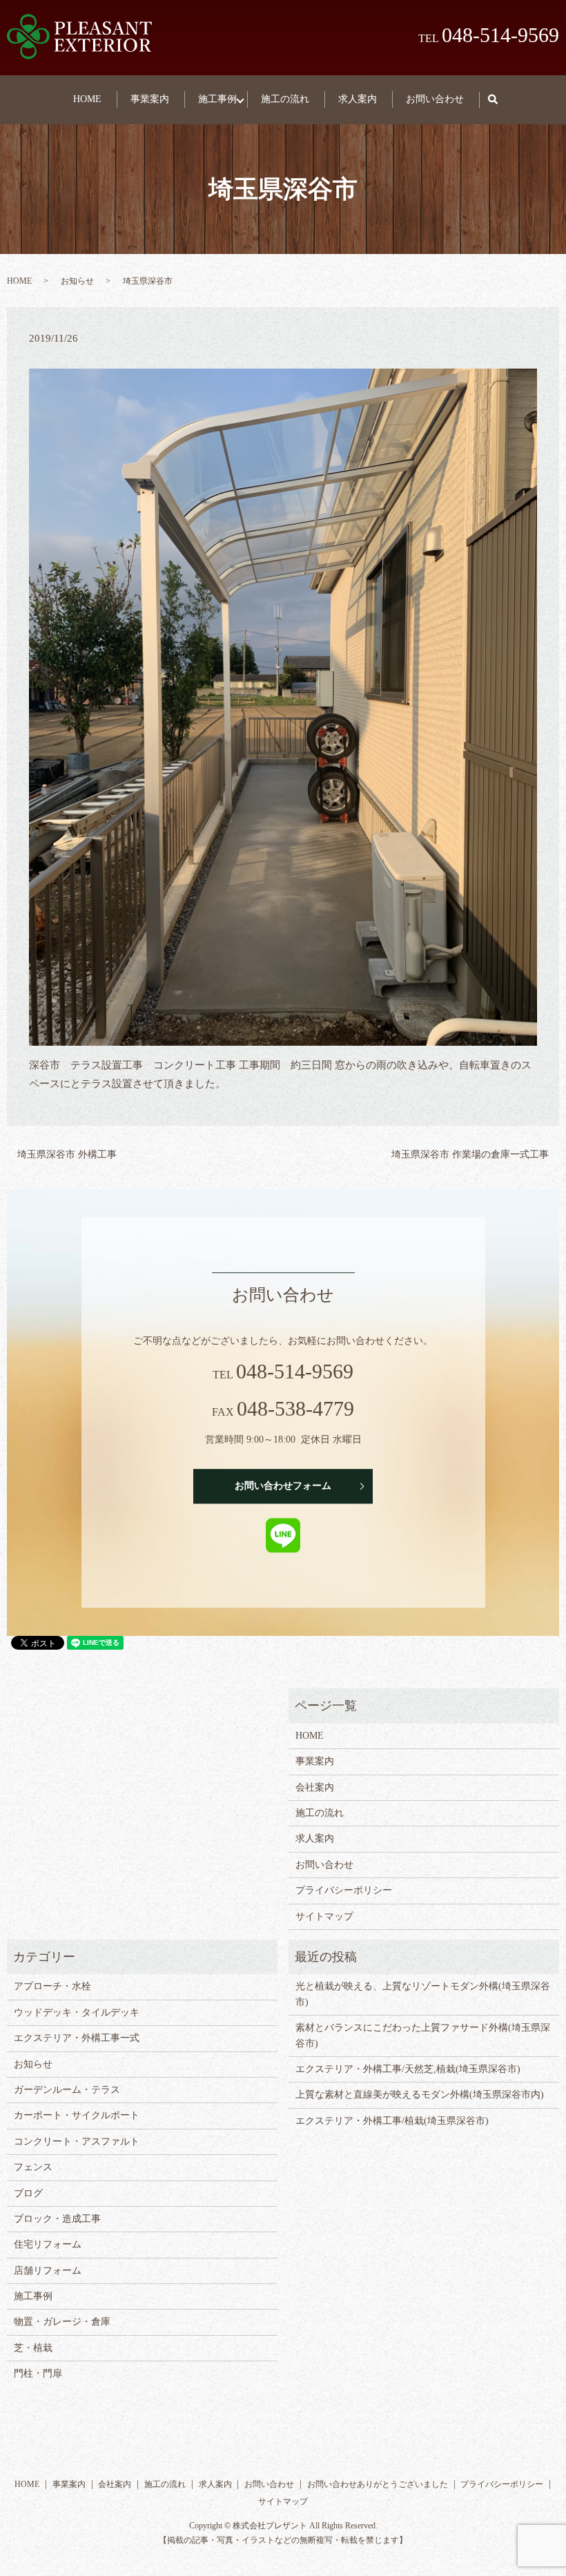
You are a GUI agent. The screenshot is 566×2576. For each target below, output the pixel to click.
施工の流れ (285, 99)
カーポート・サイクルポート (77, 2115)
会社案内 (315, 1787)
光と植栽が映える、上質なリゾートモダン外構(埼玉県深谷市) (423, 1994)
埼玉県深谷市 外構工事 (67, 1154)
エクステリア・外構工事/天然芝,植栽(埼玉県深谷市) (408, 2069)
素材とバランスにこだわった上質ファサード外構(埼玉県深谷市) (423, 2035)
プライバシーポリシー (344, 1890)
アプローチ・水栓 (52, 1986)
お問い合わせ (435, 99)
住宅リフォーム (48, 2244)
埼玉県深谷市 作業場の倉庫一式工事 (470, 1154)
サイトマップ (324, 1916)
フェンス (33, 2167)
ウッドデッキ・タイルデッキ (77, 2012)
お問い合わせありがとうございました (378, 2484)
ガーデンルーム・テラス (67, 2090)
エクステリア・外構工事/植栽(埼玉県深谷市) (392, 2121)
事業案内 (150, 99)
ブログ (28, 2193)
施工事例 (217, 99)
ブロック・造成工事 (57, 2219)
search (500, 100)
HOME (87, 99)
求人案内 (358, 99)
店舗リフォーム (48, 2271)
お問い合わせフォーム (283, 1486)
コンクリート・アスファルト (77, 2141)
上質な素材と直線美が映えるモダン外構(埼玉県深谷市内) (420, 2095)
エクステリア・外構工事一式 (77, 2038)
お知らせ (77, 281)
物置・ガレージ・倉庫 (62, 2322)
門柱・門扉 (38, 2373)
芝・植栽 (33, 2348)
